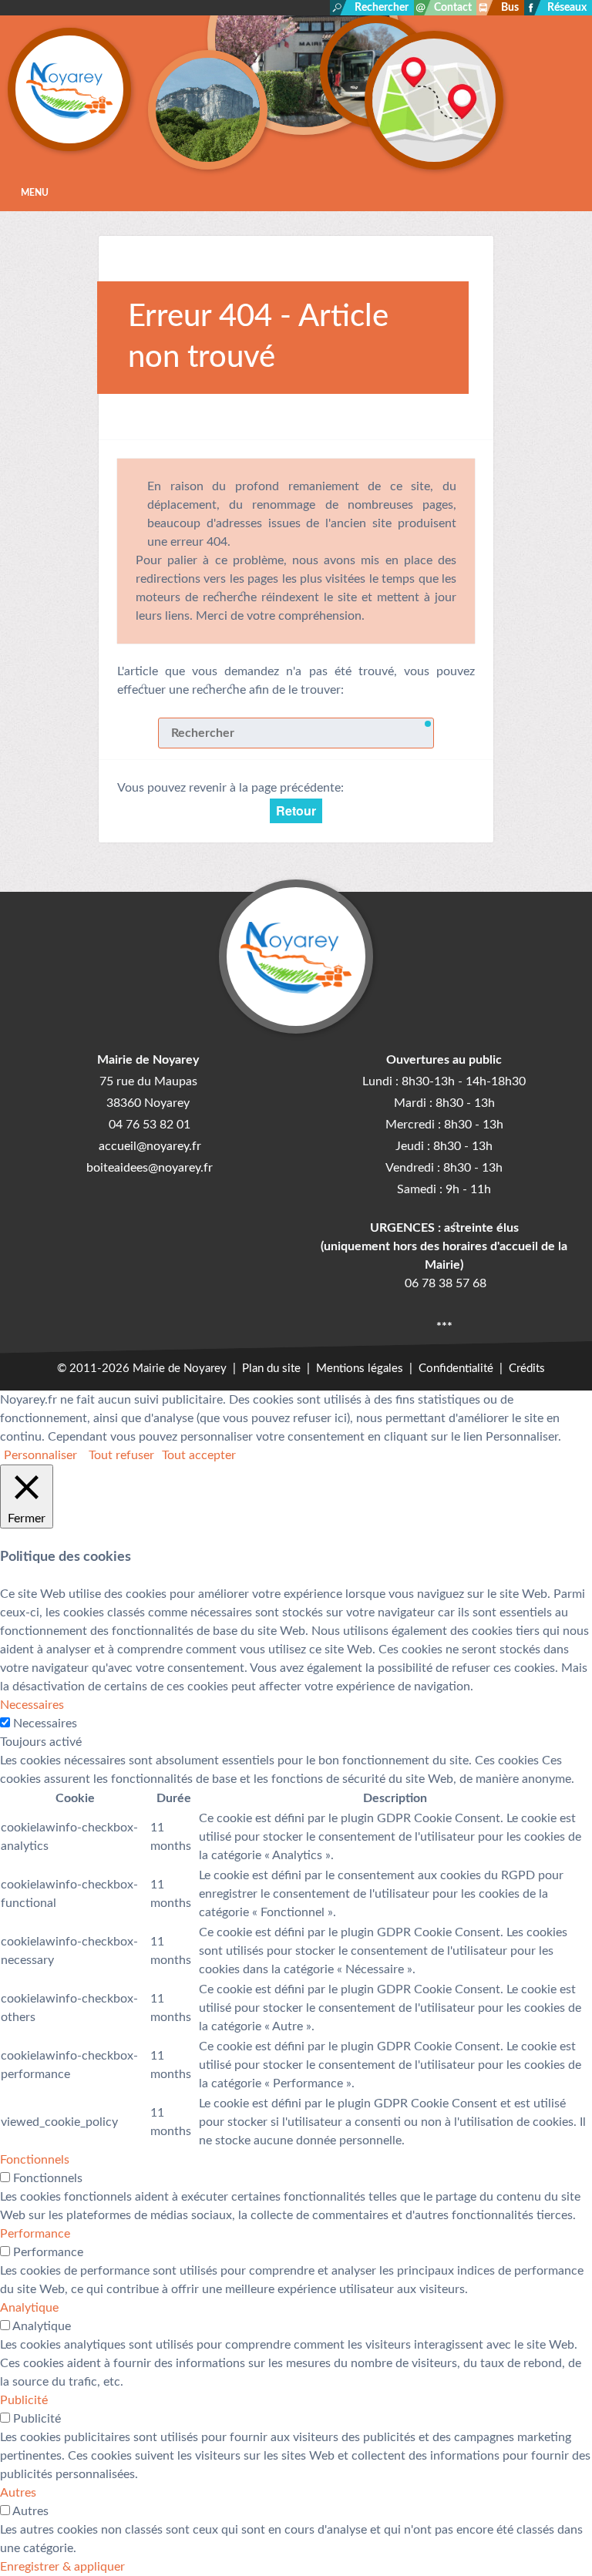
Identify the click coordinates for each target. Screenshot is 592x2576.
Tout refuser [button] (121, 1455)
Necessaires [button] (32, 1705)
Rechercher (382, 8)
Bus (510, 8)
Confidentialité (456, 1369)
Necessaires (45, 1723)
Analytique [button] (29, 2308)
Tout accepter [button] (199, 1455)
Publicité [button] (24, 2400)
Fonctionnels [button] (35, 2160)
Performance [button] (35, 2234)
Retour (296, 810)
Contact (453, 8)
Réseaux (567, 8)
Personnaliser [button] (40, 1455)
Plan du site (271, 1369)
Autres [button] (18, 2493)
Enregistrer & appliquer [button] (62, 2567)
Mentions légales (360, 1369)
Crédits (527, 1369)
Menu (35, 193)
